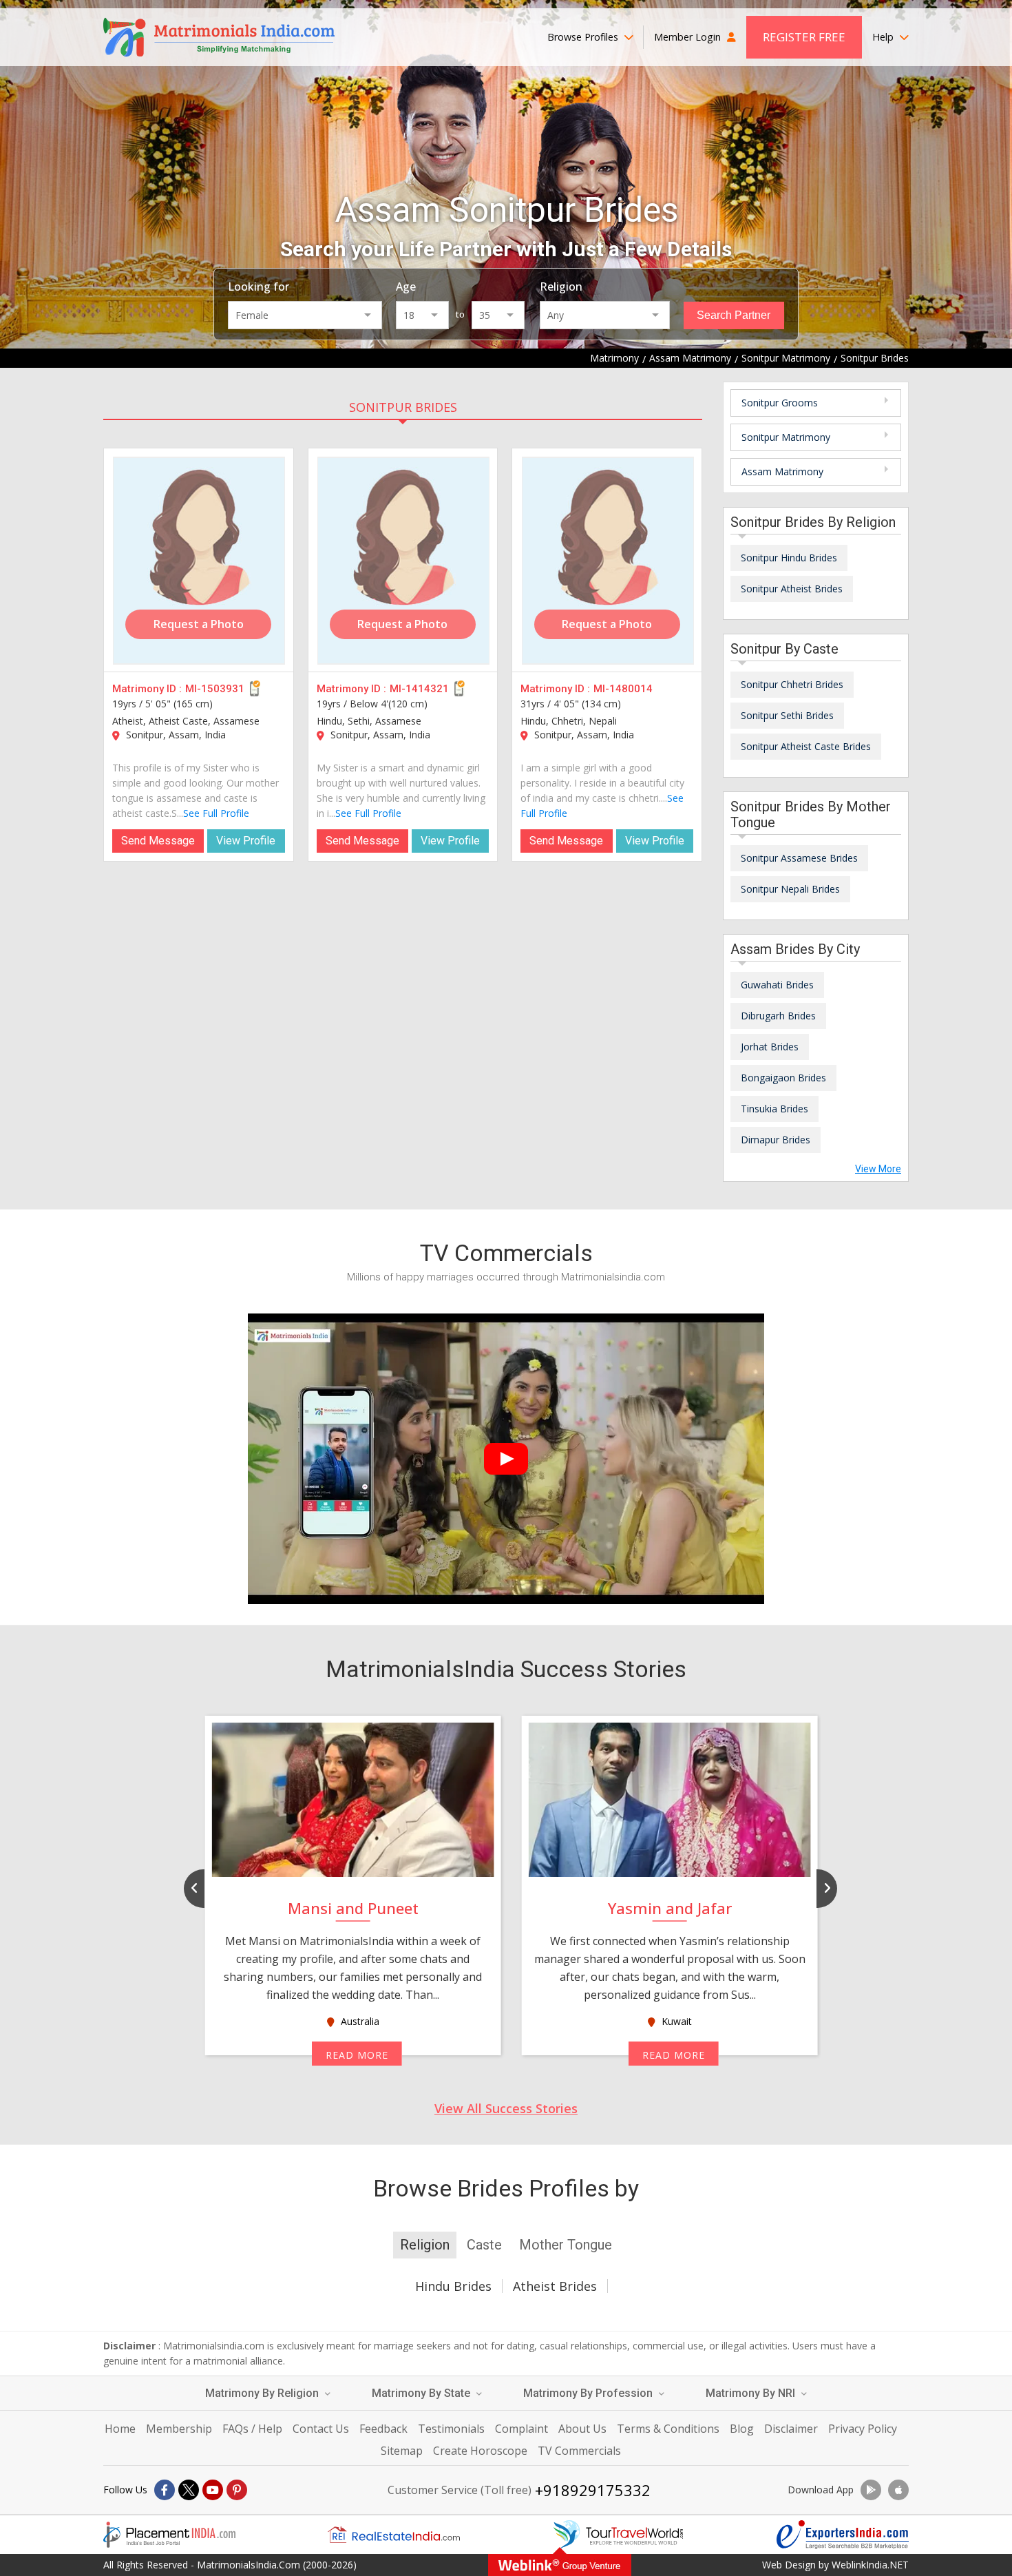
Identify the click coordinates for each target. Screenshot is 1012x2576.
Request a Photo (199, 624)
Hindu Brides (453, 2286)
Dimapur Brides (776, 1140)
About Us (582, 2429)
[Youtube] (213, 2490)
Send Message (158, 841)
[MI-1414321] (403, 561)
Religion (561, 287)
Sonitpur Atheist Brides (792, 589)
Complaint (521, 2429)
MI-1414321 (419, 689)
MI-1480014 (623, 689)
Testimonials (451, 2429)
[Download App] (871, 2490)
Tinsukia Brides (774, 1109)
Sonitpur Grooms (780, 403)
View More (878, 1169)
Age (406, 287)
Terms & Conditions (668, 2429)
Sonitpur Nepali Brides (790, 889)
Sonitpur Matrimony (786, 437)
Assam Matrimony (782, 471)
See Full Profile (216, 813)
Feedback (383, 2429)
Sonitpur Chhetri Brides (792, 684)
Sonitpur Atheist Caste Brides (806, 746)
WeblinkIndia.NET (870, 2565)
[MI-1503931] (199, 561)
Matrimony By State (422, 2393)
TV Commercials (579, 2451)
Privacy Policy (863, 2429)
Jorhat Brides (770, 1047)
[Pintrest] (237, 2490)
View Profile (246, 841)
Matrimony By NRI (752, 2393)
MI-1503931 (215, 689)
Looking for (259, 287)
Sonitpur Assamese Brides (799, 858)
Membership (179, 2429)
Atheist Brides (555, 2286)
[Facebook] (165, 2490)
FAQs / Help (252, 2429)
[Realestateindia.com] (394, 2535)
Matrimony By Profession (589, 2393)
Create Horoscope (480, 2451)
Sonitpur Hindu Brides (789, 558)
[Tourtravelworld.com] (618, 2535)
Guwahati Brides (777, 985)
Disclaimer (791, 2429)
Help (884, 37)
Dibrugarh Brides (778, 1016)
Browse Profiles (584, 37)
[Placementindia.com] (169, 2535)
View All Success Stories (506, 2108)
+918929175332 (593, 2490)
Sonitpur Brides (403, 407)
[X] (189, 2490)
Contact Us (321, 2429)
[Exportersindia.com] (843, 2535)
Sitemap (402, 2451)
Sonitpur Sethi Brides (787, 715)
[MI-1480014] (608, 561)
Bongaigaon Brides (783, 1078)
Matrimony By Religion (263, 2393)
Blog (742, 2429)
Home (120, 2429)
